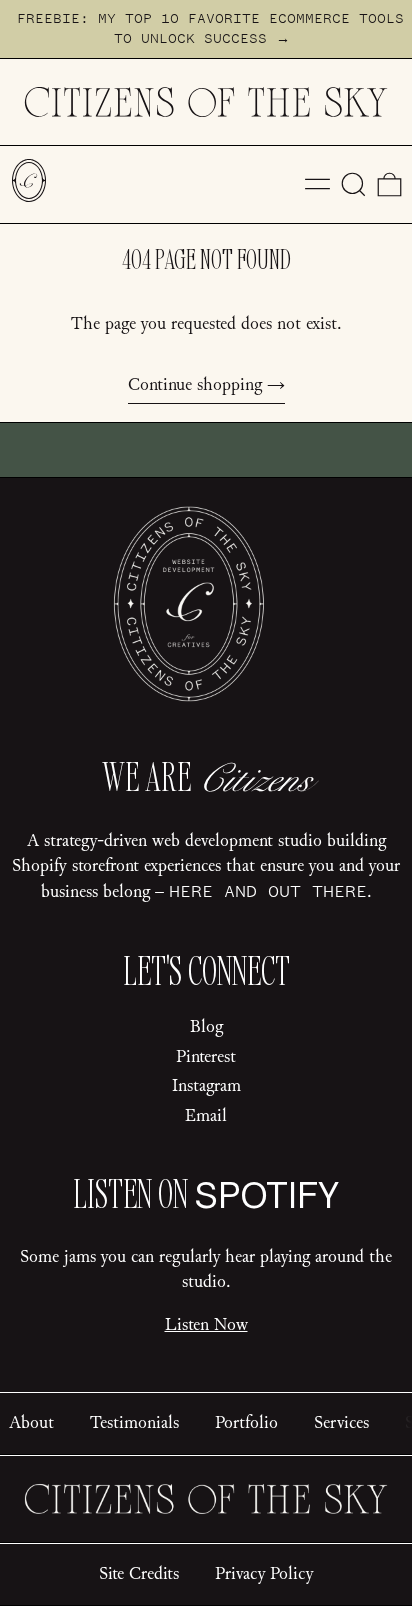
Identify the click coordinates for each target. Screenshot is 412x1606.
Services (341, 1423)
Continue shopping (195, 385)
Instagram (206, 1086)
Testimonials (134, 1423)
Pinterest (206, 1057)
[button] (353, 184)
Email (206, 1116)
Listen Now (206, 1325)
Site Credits (139, 1574)
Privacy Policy (264, 1574)
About (31, 1423)
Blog (206, 1027)
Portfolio (246, 1423)
